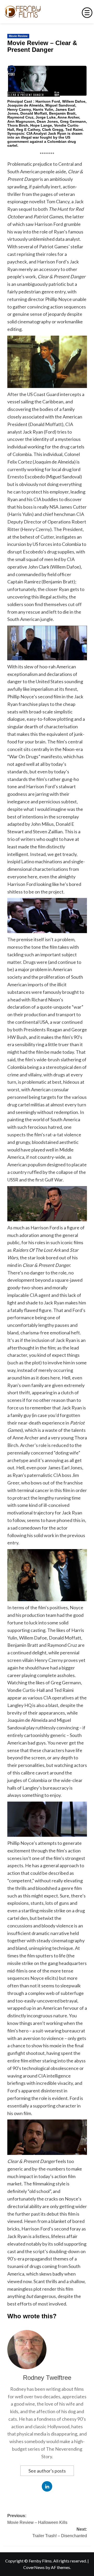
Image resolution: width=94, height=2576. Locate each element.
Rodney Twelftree (47, 2378)
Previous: (37, 2519)
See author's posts (47, 2471)
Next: (60, 2533)
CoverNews (34, 2567)
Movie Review (18, 36)
